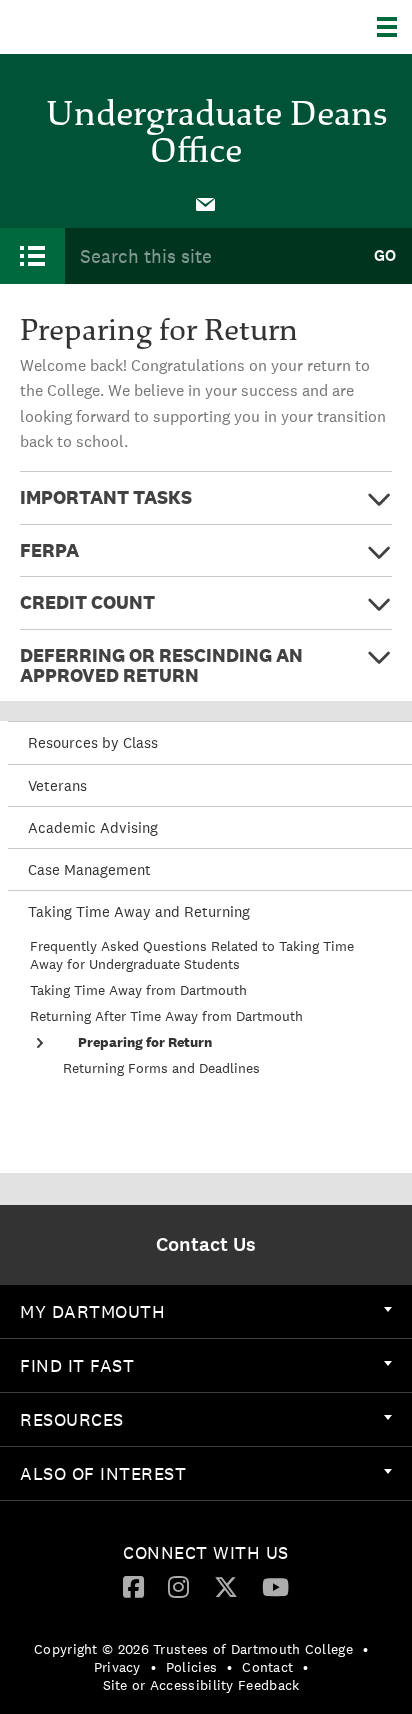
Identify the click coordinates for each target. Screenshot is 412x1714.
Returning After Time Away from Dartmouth (166, 1016)
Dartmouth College (117, 27)
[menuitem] (206, 203)
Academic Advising (93, 827)
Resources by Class (93, 742)
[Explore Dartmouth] (394, 27)
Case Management (89, 869)
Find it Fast (77, 1365)
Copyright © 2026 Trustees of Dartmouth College (193, 1649)
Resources (72, 1419)
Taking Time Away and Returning (139, 911)
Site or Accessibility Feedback (201, 1685)
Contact (267, 1667)
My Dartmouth (92, 1311)
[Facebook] (133, 1586)
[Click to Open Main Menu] (32, 256)
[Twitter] (226, 1586)
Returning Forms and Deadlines (161, 1068)
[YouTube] (275, 1586)
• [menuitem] (365, 1649)
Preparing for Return (145, 1042)
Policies (191, 1667)
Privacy (117, 1667)
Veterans (57, 785)
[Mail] (206, 203)
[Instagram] (178, 1586)
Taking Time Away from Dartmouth (138, 990)
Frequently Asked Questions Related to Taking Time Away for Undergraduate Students (192, 955)
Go (385, 255)
